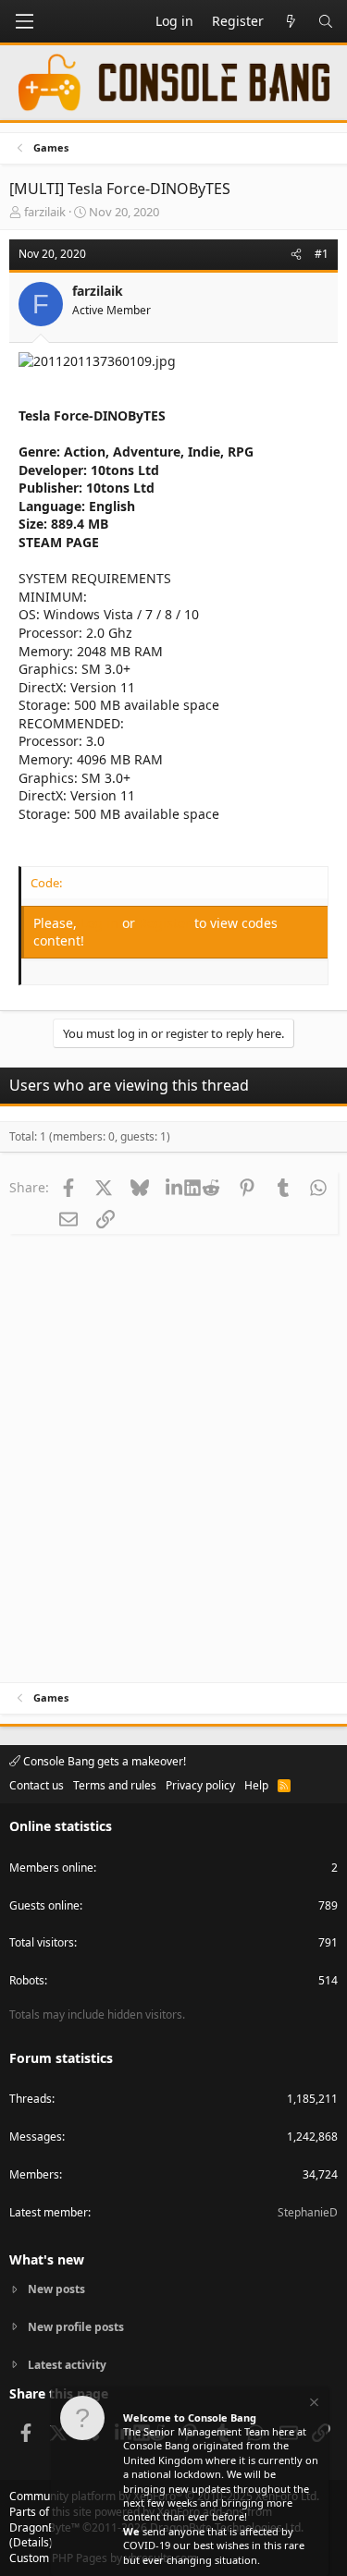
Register (167, 923)
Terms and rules (115, 1785)
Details (31, 2542)
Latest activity (67, 2365)
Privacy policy (200, 1785)
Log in (101, 923)
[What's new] (291, 21)
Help (256, 1785)
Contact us (37, 1785)
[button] (24, 21)
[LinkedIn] (176, 1187)
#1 (322, 254)
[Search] (326, 21)
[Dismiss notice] (313, 2405)
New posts (56, 2289)
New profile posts (76, 2327)
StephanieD (308, 2212)
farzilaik (45, 212)
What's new (47, 2259)
